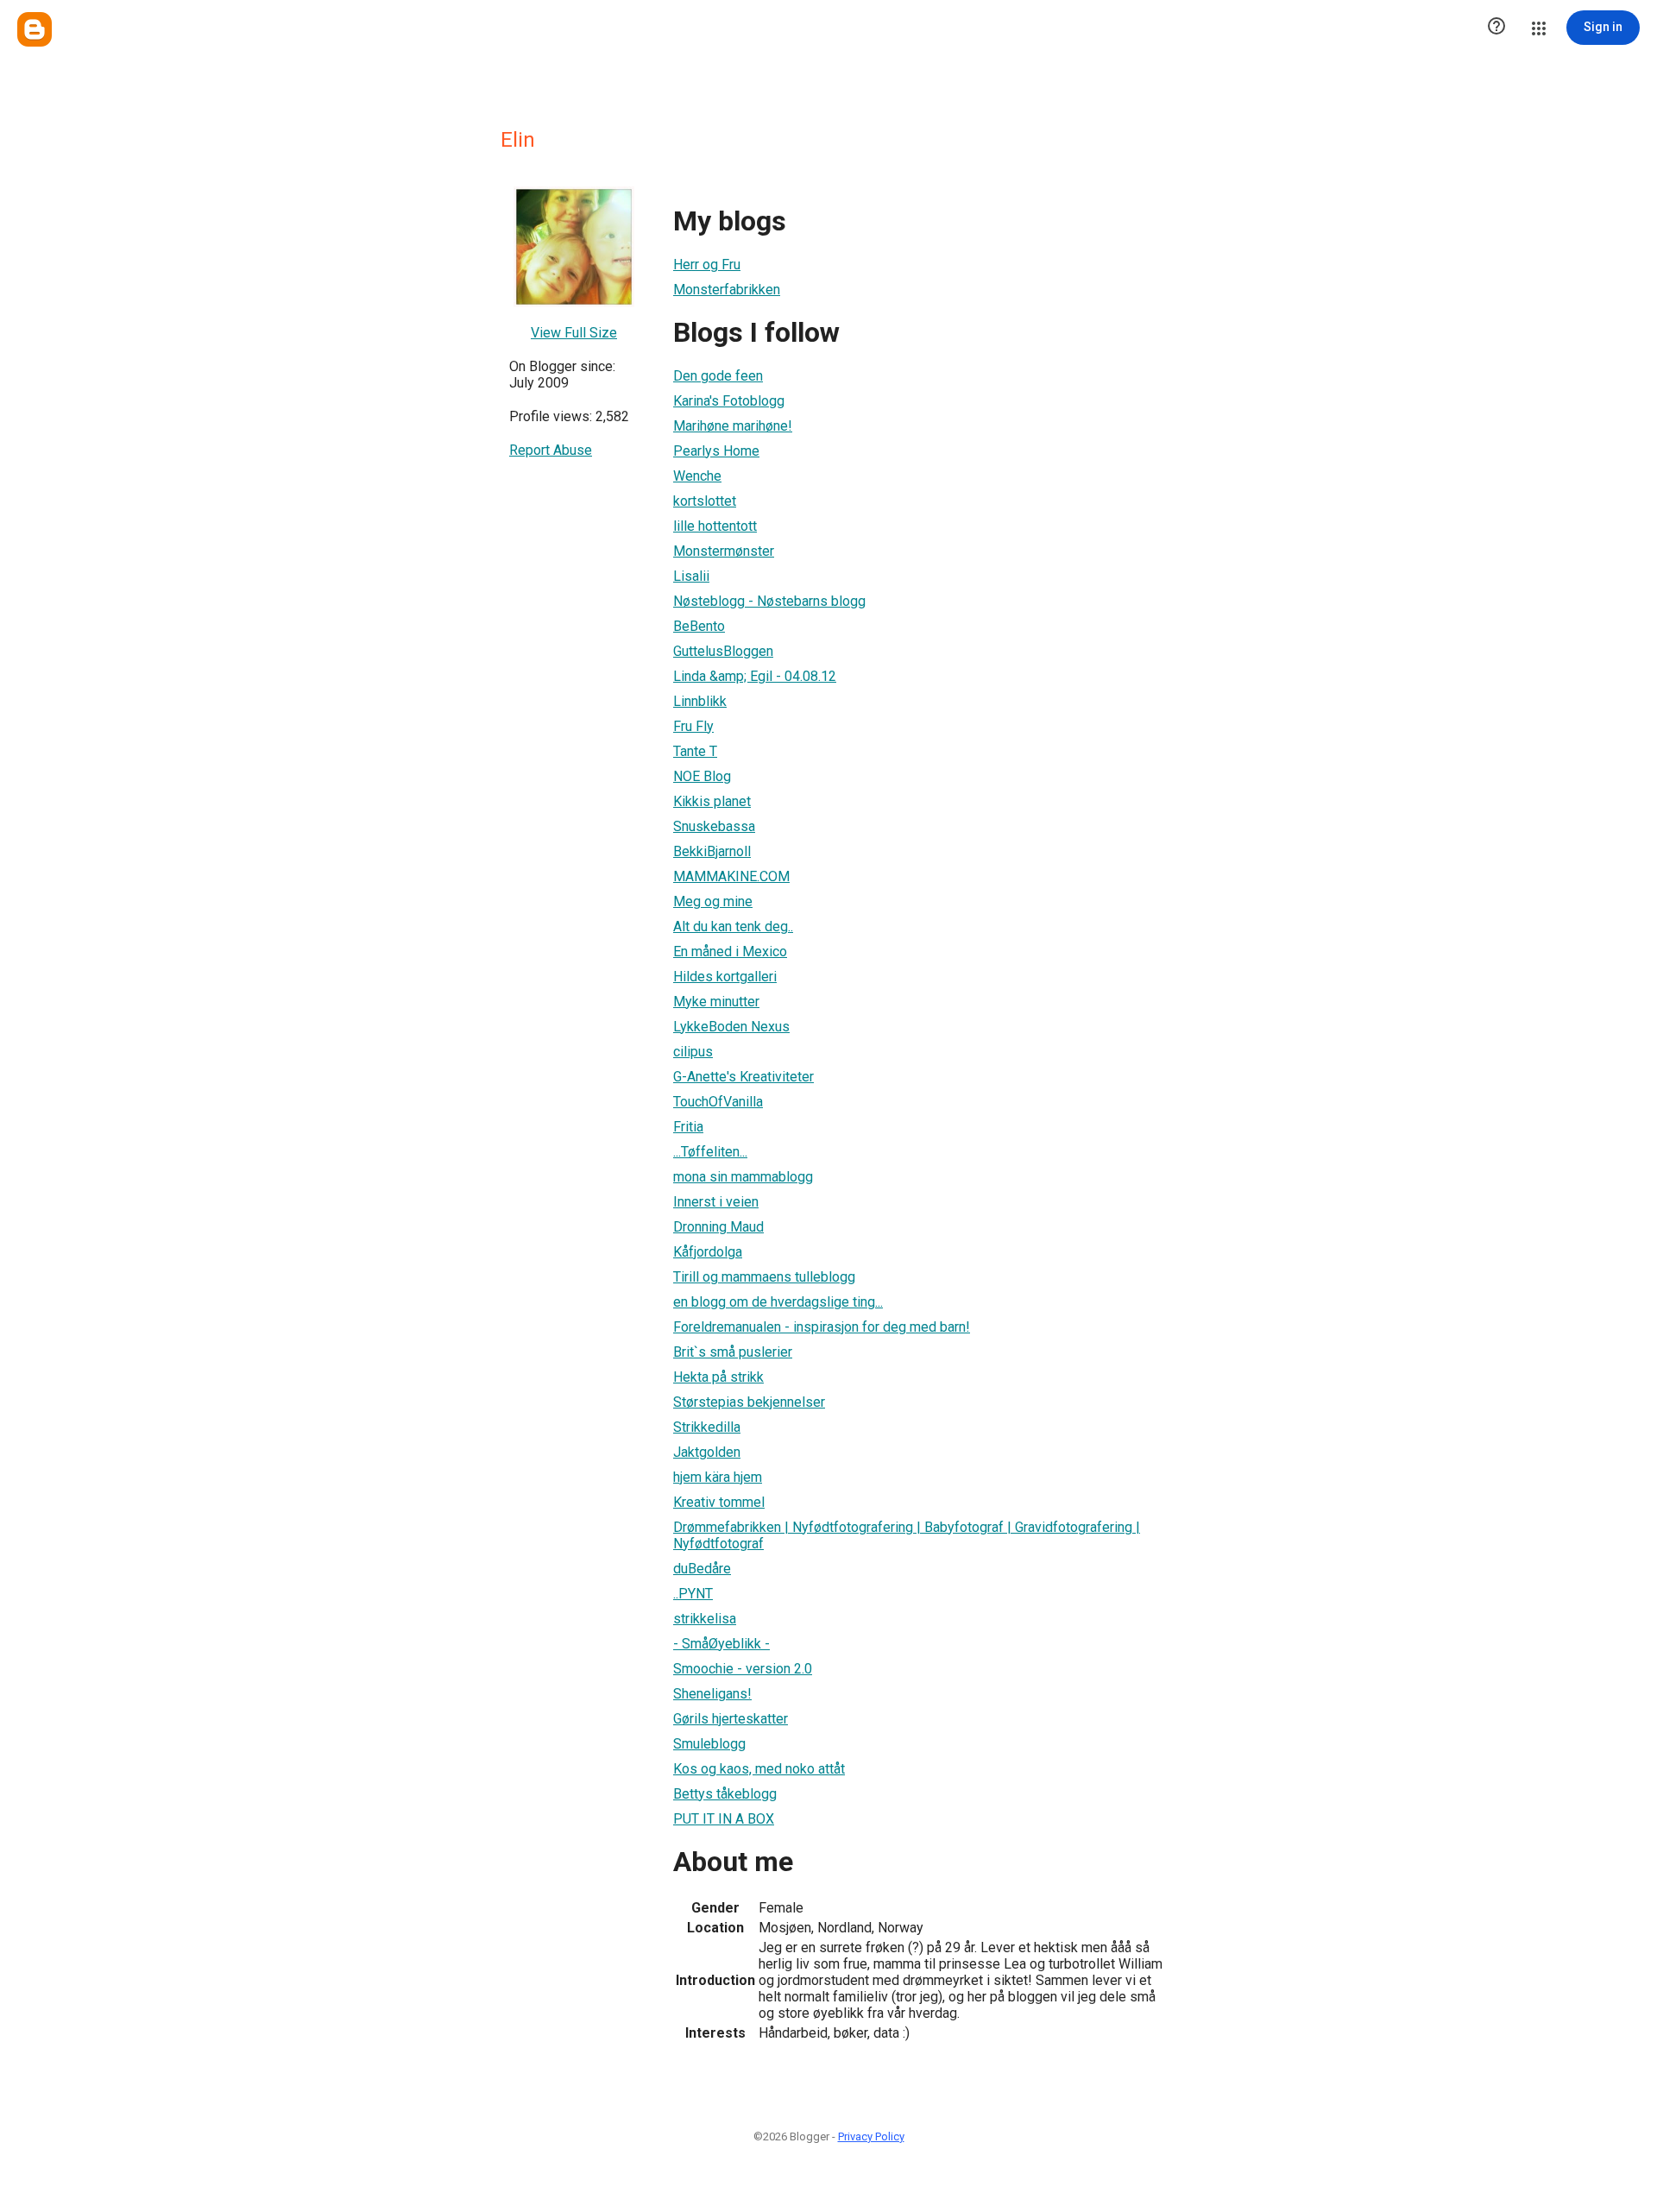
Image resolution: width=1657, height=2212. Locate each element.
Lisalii (691, 576)
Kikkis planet (712, 801)
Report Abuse (551, 450)
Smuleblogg (709, 1744)
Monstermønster (724, 551)
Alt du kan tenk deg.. (733, 926)
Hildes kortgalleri (725, 977)
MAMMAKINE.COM (731, 876)
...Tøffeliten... (710, 1152)
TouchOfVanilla (718, 1102)
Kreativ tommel (719, 1502)
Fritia (688, 1127)
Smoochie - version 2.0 (743, 1669)
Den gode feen (718, 376)
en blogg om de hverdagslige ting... (778, 1302)
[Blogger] (35, 29)
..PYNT (693, 1594)
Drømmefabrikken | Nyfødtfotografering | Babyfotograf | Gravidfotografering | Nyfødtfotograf (907, 1535)
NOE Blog (702, 776)
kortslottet (705, 501)
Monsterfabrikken (727, 290)
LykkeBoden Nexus (731, 1027)
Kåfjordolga (708, 1252)
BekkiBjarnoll (712, 851)
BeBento (699, 626)
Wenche (697, 476)
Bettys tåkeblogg (725, 1794)
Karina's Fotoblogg (729, 401)
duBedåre (702, 1569)
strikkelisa (705, 1619)
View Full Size (574, 333)
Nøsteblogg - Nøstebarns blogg (769, 601)
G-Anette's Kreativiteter (743, 1077)
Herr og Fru (707, 265)
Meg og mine (713, 901)
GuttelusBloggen (723, 651)
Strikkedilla (707, 1427)
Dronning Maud (718, 1227)
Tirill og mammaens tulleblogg (764, 1277)
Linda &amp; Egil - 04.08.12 (755, 676)
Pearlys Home (716, 451)
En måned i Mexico (730, 952)
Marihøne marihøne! (733, 426)
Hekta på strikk (718, 1377)
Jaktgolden (707, 1452)
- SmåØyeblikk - (721, 1644)
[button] (1496, 28)
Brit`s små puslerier (733, 1352)
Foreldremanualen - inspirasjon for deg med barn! (822, 1327)
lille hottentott (715, 526)
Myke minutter (716, 1002)
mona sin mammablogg (743, 1177)
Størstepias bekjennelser (749, 1402)
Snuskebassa (714, 826)
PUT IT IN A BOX (724, 1819)
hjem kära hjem (718, 1477)
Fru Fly (693, 726)
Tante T (695, 751)
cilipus (693, 1052)
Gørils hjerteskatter (731, 1719)
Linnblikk (700, 701)
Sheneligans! (712, 1694)
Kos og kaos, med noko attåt (759, 1769)
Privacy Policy (871, 2136)
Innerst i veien (716, 1202)
